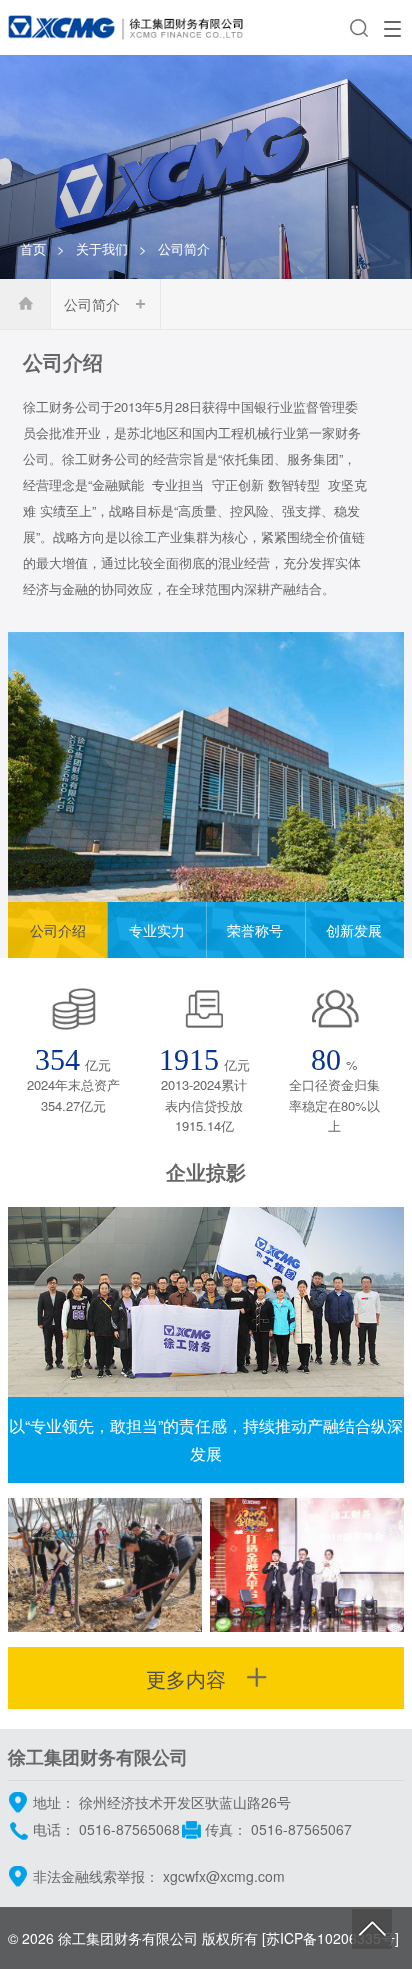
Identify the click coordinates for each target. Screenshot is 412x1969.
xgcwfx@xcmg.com (224, 1876)
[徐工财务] (128, 27)
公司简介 (92, 304)
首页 (33, 248)
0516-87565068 (129, 1829)
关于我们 (102, 248)
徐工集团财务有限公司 (128, 1938)
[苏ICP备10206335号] (330, 1938)
